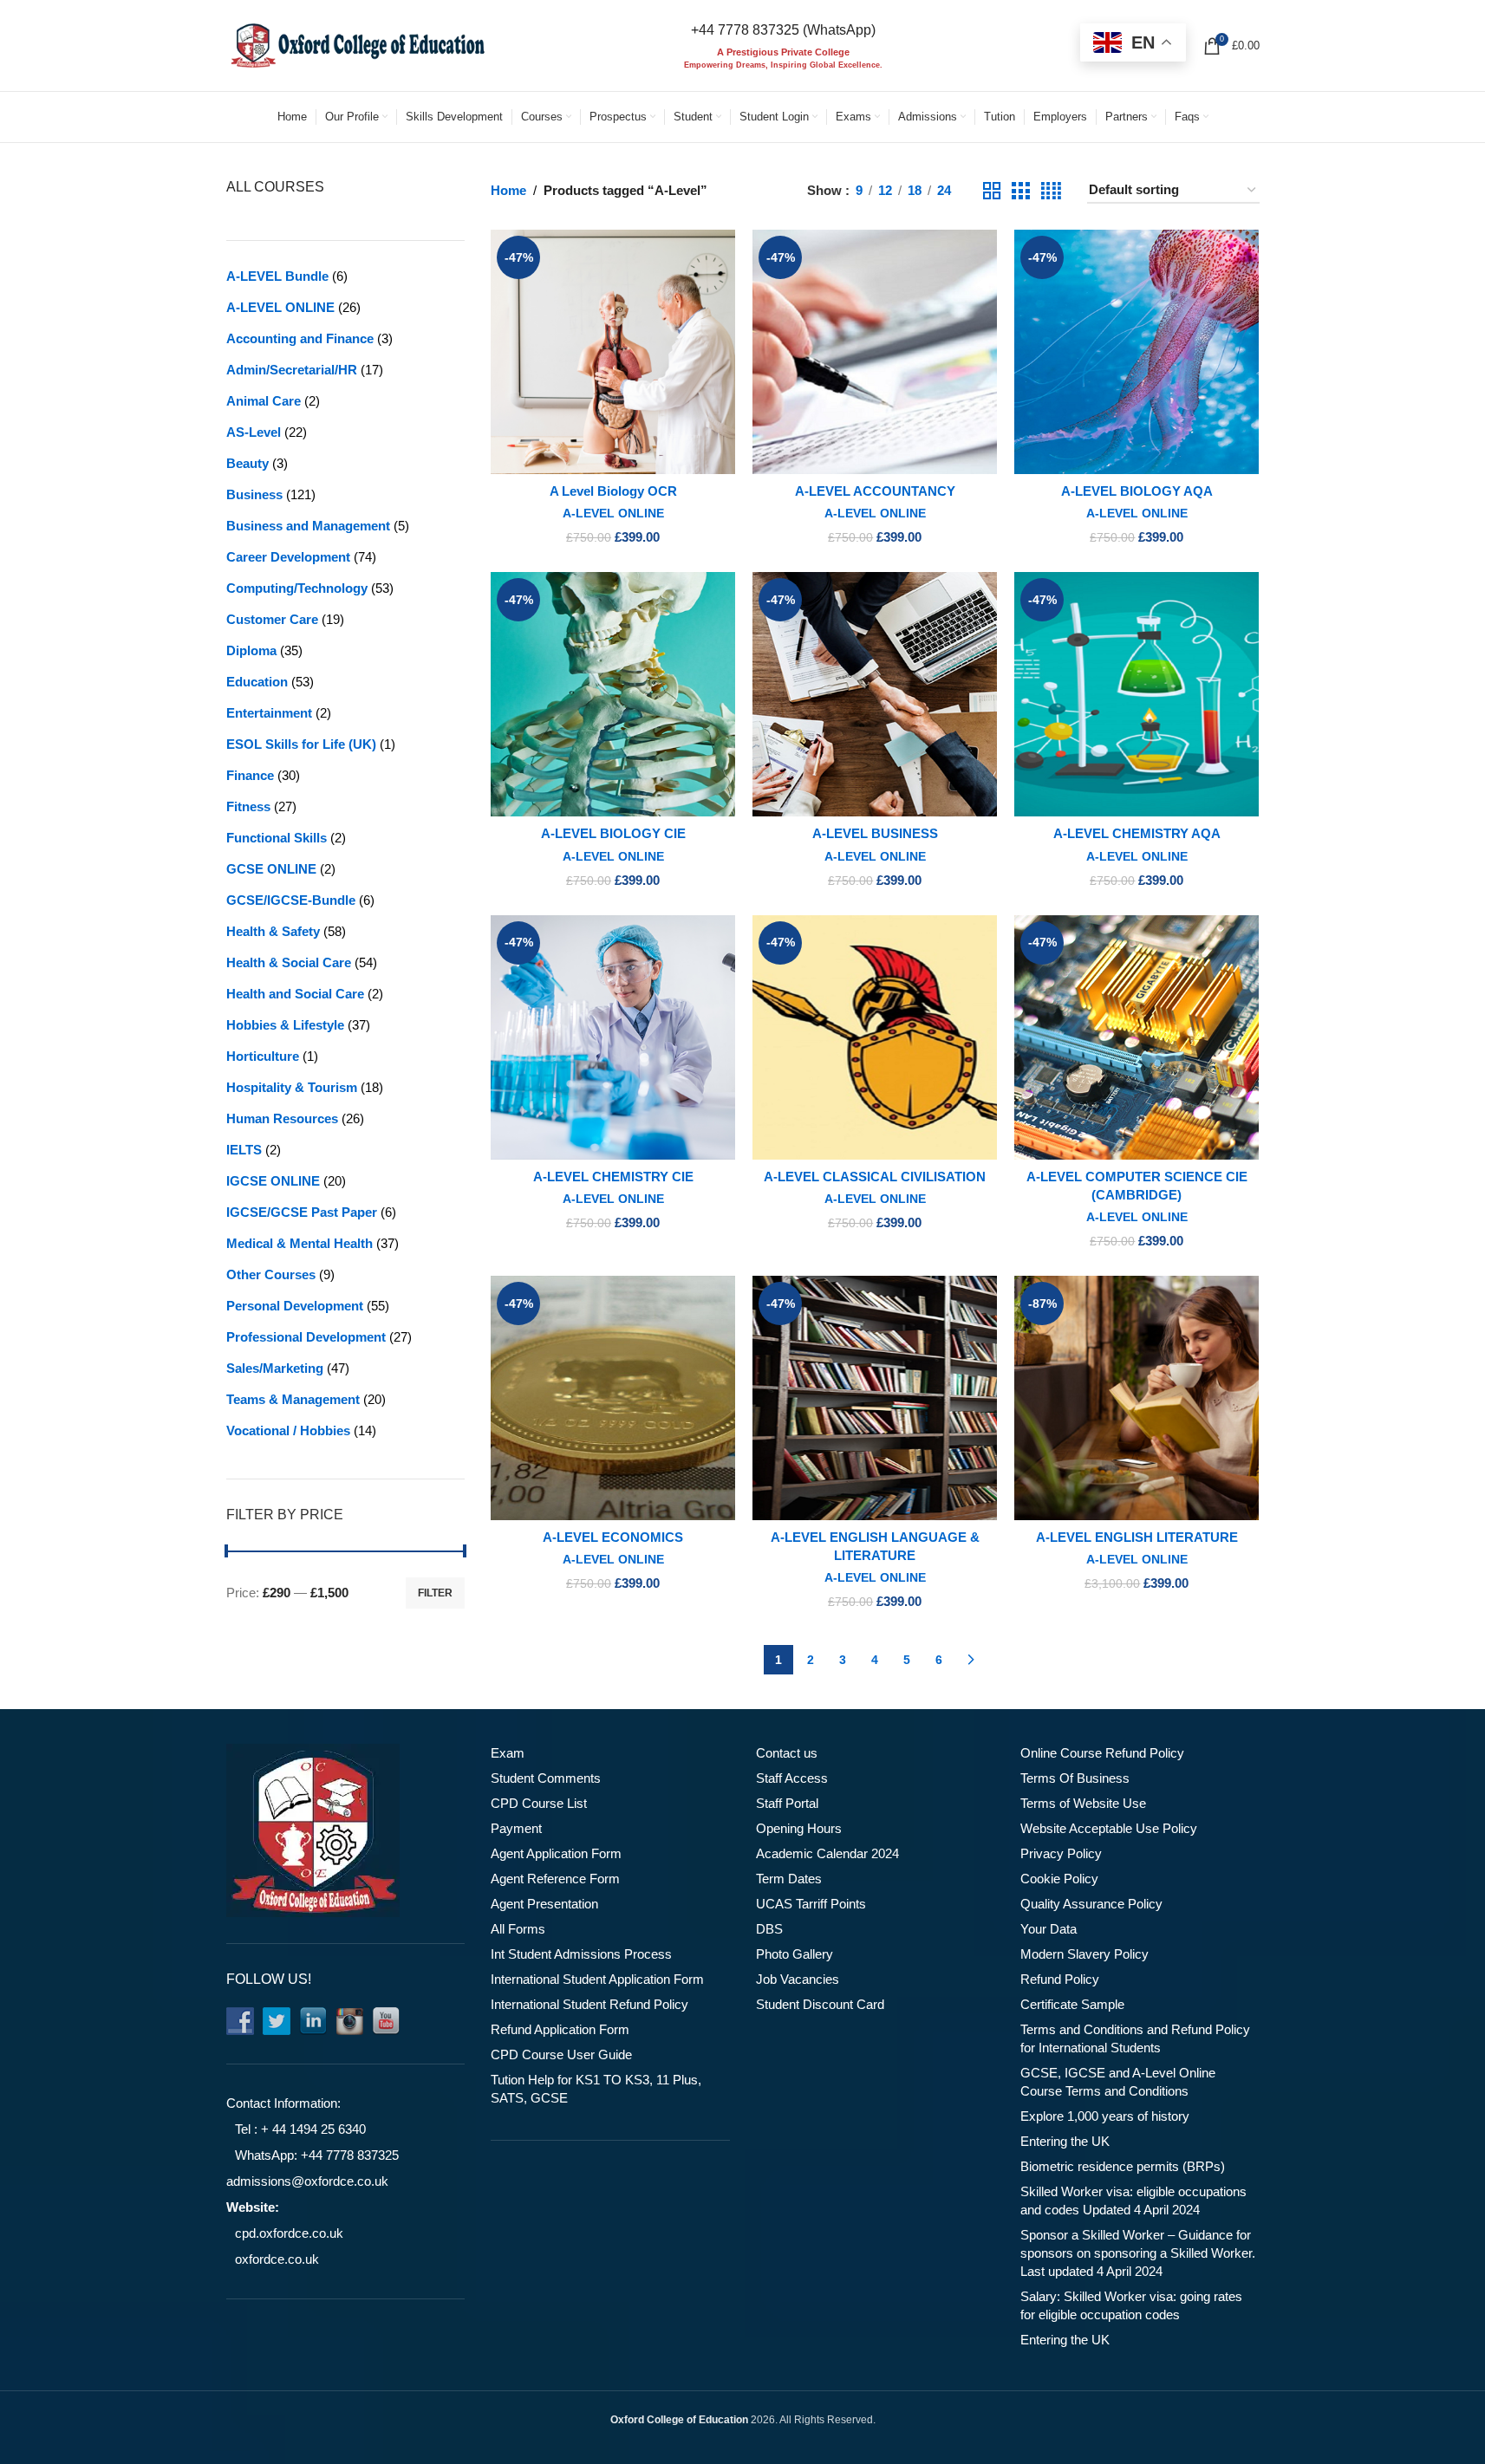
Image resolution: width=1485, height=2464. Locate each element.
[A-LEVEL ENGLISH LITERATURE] (1137, 1398)
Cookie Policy (1059, 1879)
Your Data (1049, 1929)
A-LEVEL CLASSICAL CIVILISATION (875, 1177)
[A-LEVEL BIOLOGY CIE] (613, 694)
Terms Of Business (1075, 1778)
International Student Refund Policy (589, 2004)
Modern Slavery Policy (1084, 1954)
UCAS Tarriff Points (811, 1904)
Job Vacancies (798, 1979)
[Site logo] (356, 44)
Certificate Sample (1072, 2004)
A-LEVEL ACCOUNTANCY (875, 491)
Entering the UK (1065, 2141)
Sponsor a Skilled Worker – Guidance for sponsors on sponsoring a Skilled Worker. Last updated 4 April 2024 (1138, 2253)
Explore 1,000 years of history (1105, 2116)
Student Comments (546, 1778)
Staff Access (792, 1778)
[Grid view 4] (1051, 191)
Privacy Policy (1061, 1853)
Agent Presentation (544, 1904)
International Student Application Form (597, 1979)
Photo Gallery (795, 1954)
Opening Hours (799, 1828)
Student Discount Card (820, 2004)
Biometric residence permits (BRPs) (1123, 2166)
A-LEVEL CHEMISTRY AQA (1137, 833)
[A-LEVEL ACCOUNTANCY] (875, 352)
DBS (769, 1929)
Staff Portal (787, 1803)
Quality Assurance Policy (1091, 1904)
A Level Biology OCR (613, 491)
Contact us (787, 1753)
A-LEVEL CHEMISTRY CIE (613, 1177)
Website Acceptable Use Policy (1109, 1828)
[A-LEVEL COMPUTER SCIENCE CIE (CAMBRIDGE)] (1137, 1037)
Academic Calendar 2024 (827, 1853)
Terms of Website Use (1083, 1803)
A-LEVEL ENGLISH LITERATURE (1137, 1537)
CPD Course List (539, 1803)
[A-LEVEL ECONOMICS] (613, 1398)
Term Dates (789, 1879)
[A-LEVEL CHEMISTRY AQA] (1137, 694)
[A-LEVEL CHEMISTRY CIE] (613, 1037)
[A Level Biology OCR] (613, 352)
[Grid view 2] (992, 191)
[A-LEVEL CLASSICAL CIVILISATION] (875, 1037)
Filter (435, 1593)
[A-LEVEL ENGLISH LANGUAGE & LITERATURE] (875, 1398)
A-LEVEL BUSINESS (875, 833)
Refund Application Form (560, 2029)
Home (508, 190)
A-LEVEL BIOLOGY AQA (1137, 491)
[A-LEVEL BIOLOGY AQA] (1137, 352)
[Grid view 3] (1020, 191)
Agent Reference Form (555, 1879)
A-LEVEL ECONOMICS (613, 1537)
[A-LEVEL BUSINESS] (875, 694)
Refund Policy (1060, 1979)
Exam (508, 1753)
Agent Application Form (556, 1853)
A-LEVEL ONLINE (613, 513)
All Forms (518, 1929)
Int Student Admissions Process (581, 1954)
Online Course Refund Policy (1102, 1753)
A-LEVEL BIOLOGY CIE (613, 833)
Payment (516, 1828)
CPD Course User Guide (561, 2054)
